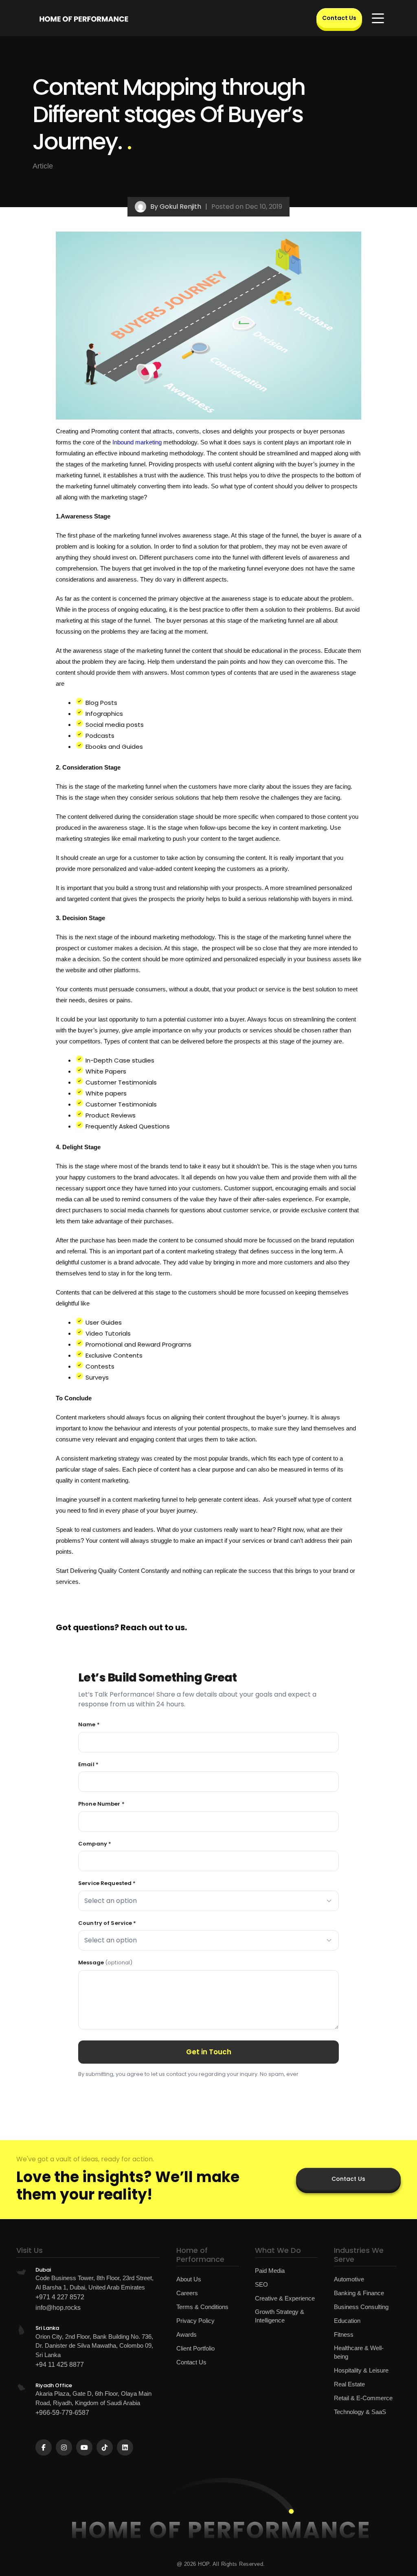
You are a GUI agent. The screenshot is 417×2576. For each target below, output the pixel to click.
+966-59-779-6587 (62, 2413)
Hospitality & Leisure (361, 2370)
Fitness (344, 2334)
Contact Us (339, 18)
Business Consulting (361, 2307)
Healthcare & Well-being (359, 2352)
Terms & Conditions (202, 2307)
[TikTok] (105, 2447)
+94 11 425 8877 (60, 2365)
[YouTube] (84, 2447)
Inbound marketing (136, 442)
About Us (189, 2279)
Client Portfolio (195, 2348)
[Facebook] (44, 2447)
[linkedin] (125, 2447)
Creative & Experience (285, 2298)
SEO (261, 2284)
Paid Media (270, 2271)
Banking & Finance (359, 2293)
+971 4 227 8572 (60, 2297)
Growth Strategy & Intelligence (280, 2316)
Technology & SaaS (360, 2412)
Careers (187, 2293)
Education (347, 2321)
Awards (187, 2334)
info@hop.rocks (58, 2308)
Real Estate (349, 2384)
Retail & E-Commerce (363, 2398)
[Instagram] (64, 2447)
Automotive (349, 2279)
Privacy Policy (195, 2321)
